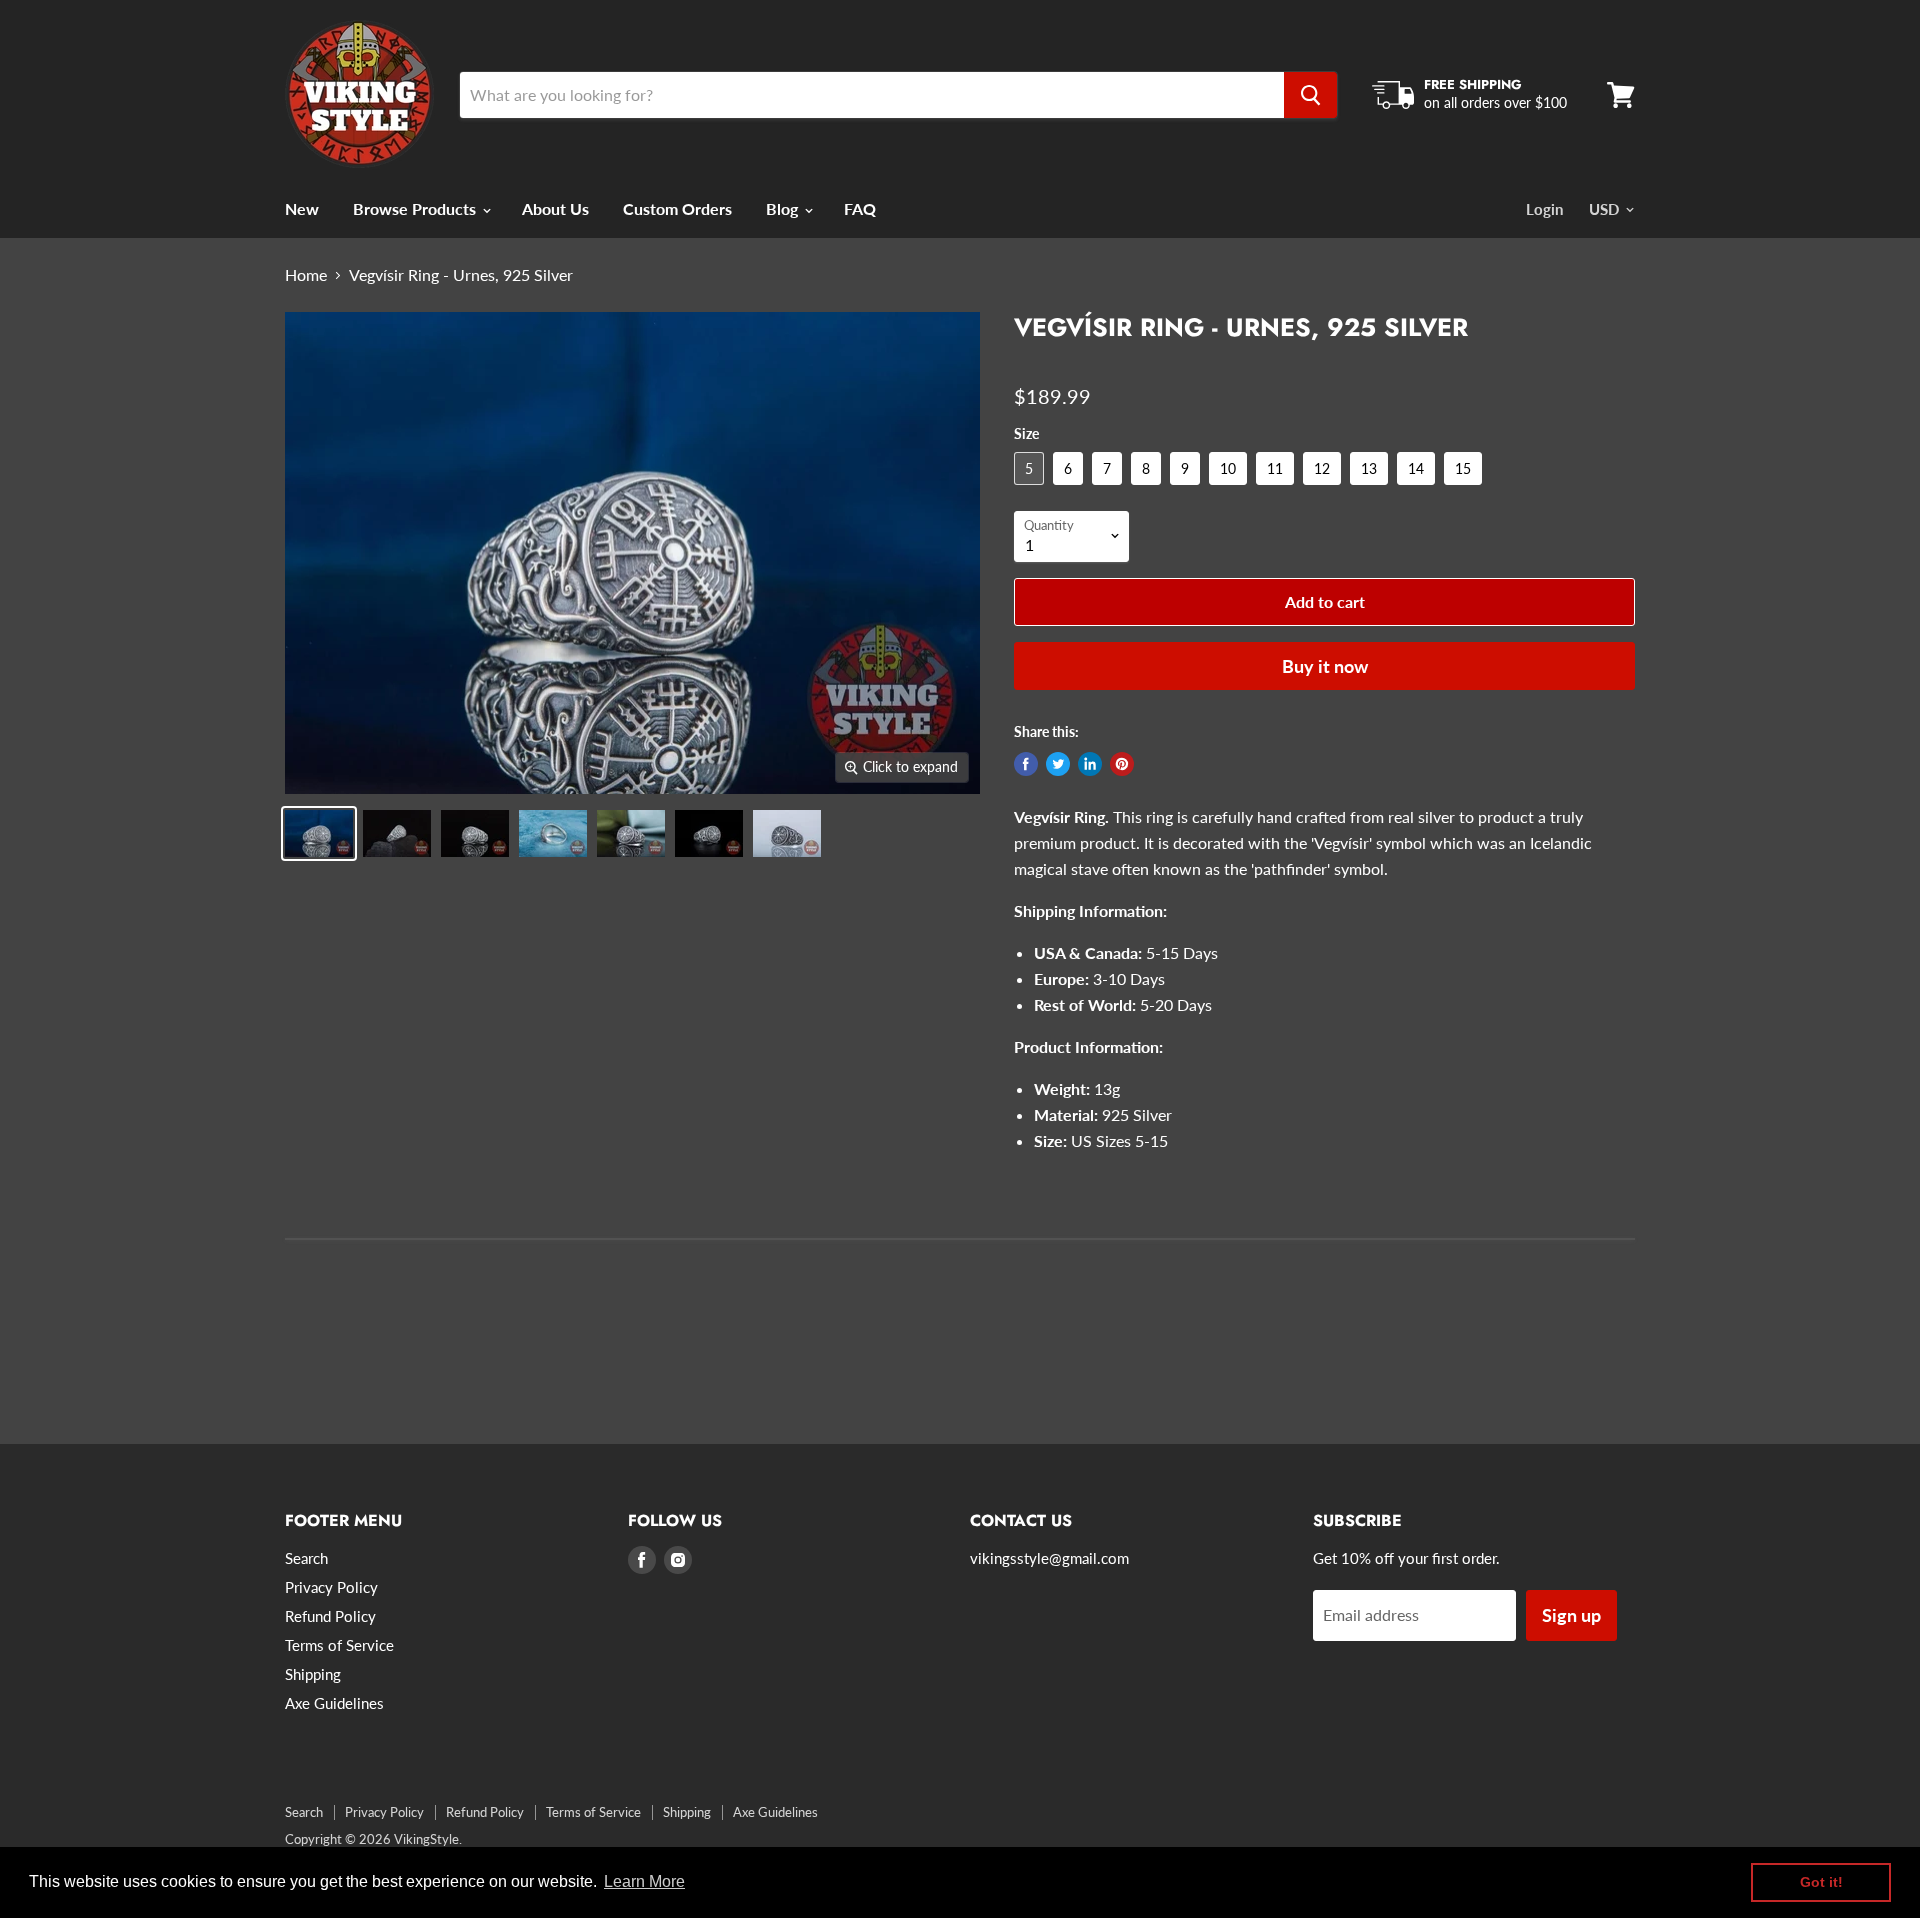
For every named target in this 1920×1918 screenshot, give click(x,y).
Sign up (1571, 1615)
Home (306, 275)
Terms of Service (339, 1645)
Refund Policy (330, 1616)
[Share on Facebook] (1026, 764)
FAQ (860, 208)
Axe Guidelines (334, 1703)
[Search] (1310, 95)
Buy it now (1325, 666)
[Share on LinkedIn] (1090, 764)
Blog (784, 208)
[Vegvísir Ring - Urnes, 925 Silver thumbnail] (319, 833)
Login (1544, 209)
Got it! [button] (1821, 1882)
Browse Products (416, 208)
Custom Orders (677, 208)
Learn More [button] (644, 1881)
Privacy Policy (331, 1587)
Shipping (313, 1674)
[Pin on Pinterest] (1122, 764)
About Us (555, 208)
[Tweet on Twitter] (1058, 764)
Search (306, 1558)
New (302, 208)
